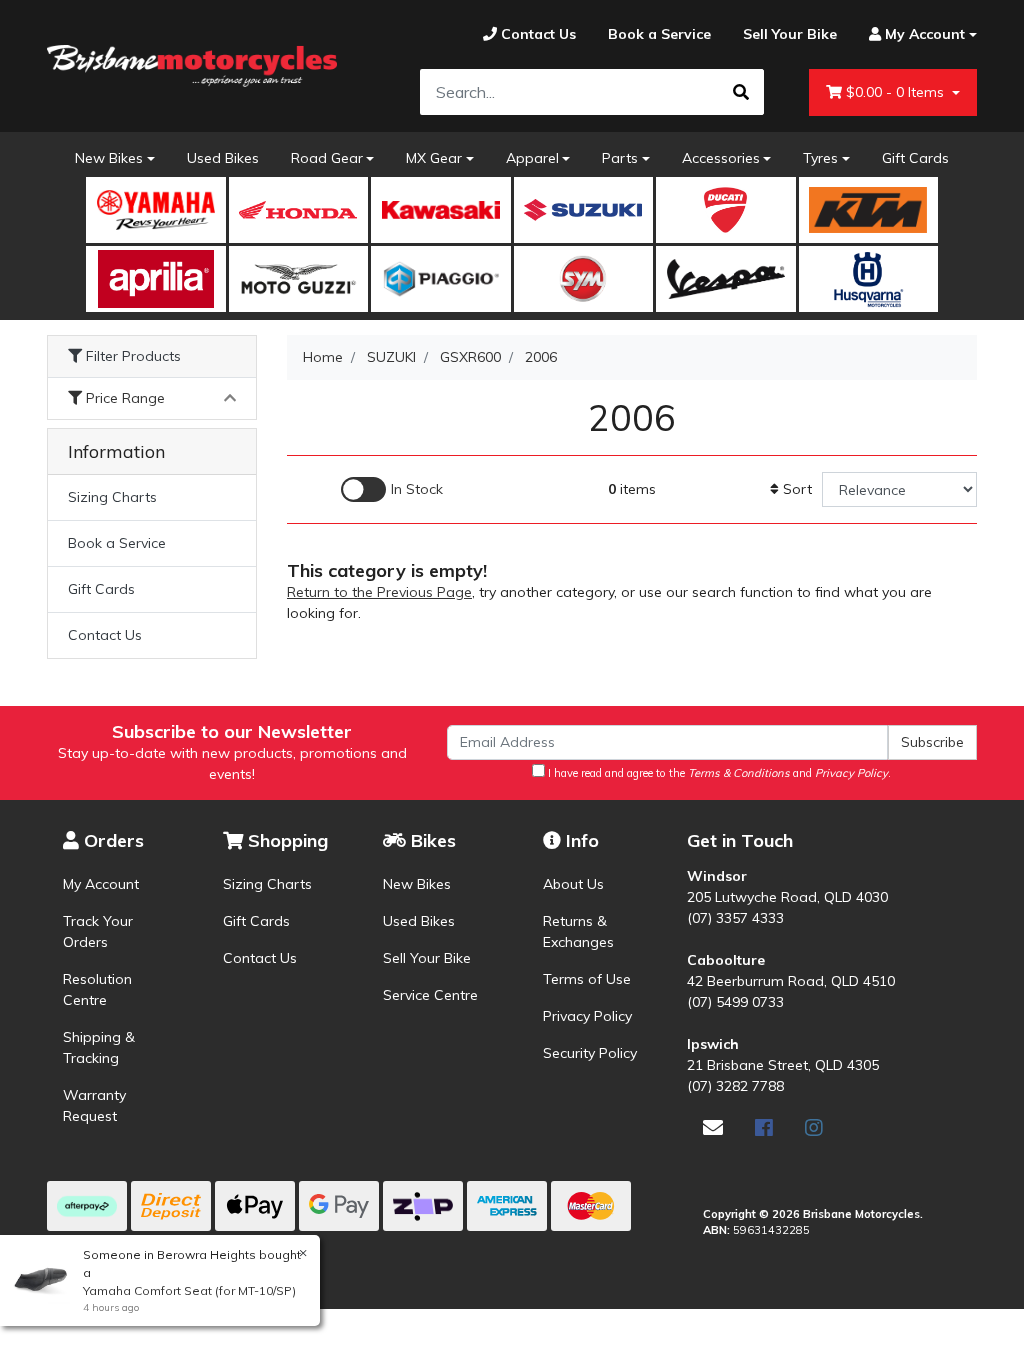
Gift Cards (915, 158)
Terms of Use (587, 979)
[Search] (741, 92)
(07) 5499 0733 (735, 1002)
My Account (101, 884)
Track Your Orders (98, 931)
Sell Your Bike (427, 958)
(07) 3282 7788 (735, 1086)
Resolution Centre (97, 989)
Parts (620, 158)
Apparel (532, 158)
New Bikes (109, 158)
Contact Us (105, 635)
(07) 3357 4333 (735, 918)
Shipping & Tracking (99, 1047)
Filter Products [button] (131, 356)
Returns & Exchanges (578, 931)
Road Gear (327, 158)
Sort (795, 489)
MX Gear (434, 158)
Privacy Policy (587, 1016)
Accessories (721, 158)
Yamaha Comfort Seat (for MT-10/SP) (189, 1290)
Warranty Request (94, 1105)
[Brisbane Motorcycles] (192, 65)
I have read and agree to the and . (718, 773)
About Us (573, 884)
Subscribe (932, 742)
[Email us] (713, 1127)
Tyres (820, 158)
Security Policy (590, 1053)
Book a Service (117, 543)
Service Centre (430, 995)
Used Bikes (223, 158)
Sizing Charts (112, 497)
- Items (897, 92)
